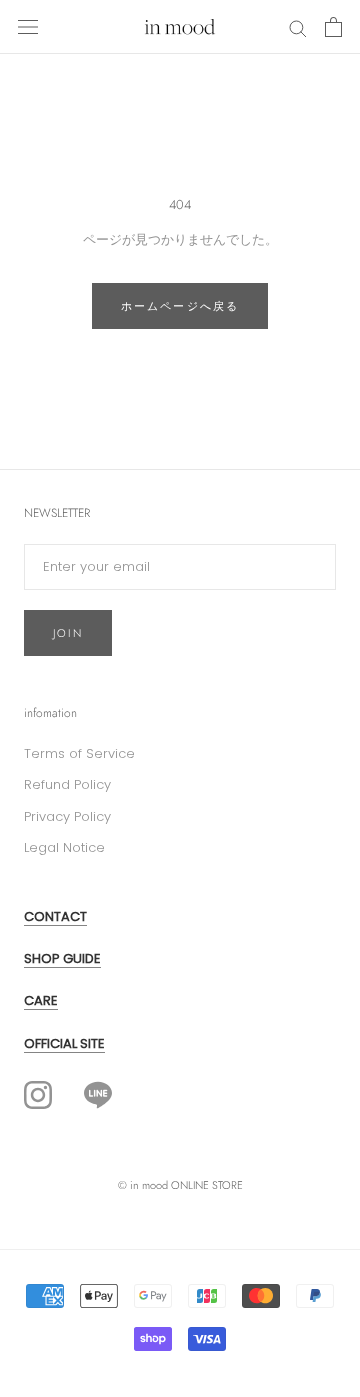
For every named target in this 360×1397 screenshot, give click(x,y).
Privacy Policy (67, 816)
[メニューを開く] (28, 27)
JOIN (68, 633)
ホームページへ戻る (180, 306)
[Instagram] (38, 1095)
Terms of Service (79, 753)
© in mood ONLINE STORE (180, 1185)
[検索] (298, 27)
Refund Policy (67, 784)
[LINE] (98, 1093)
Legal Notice (64, 847)
